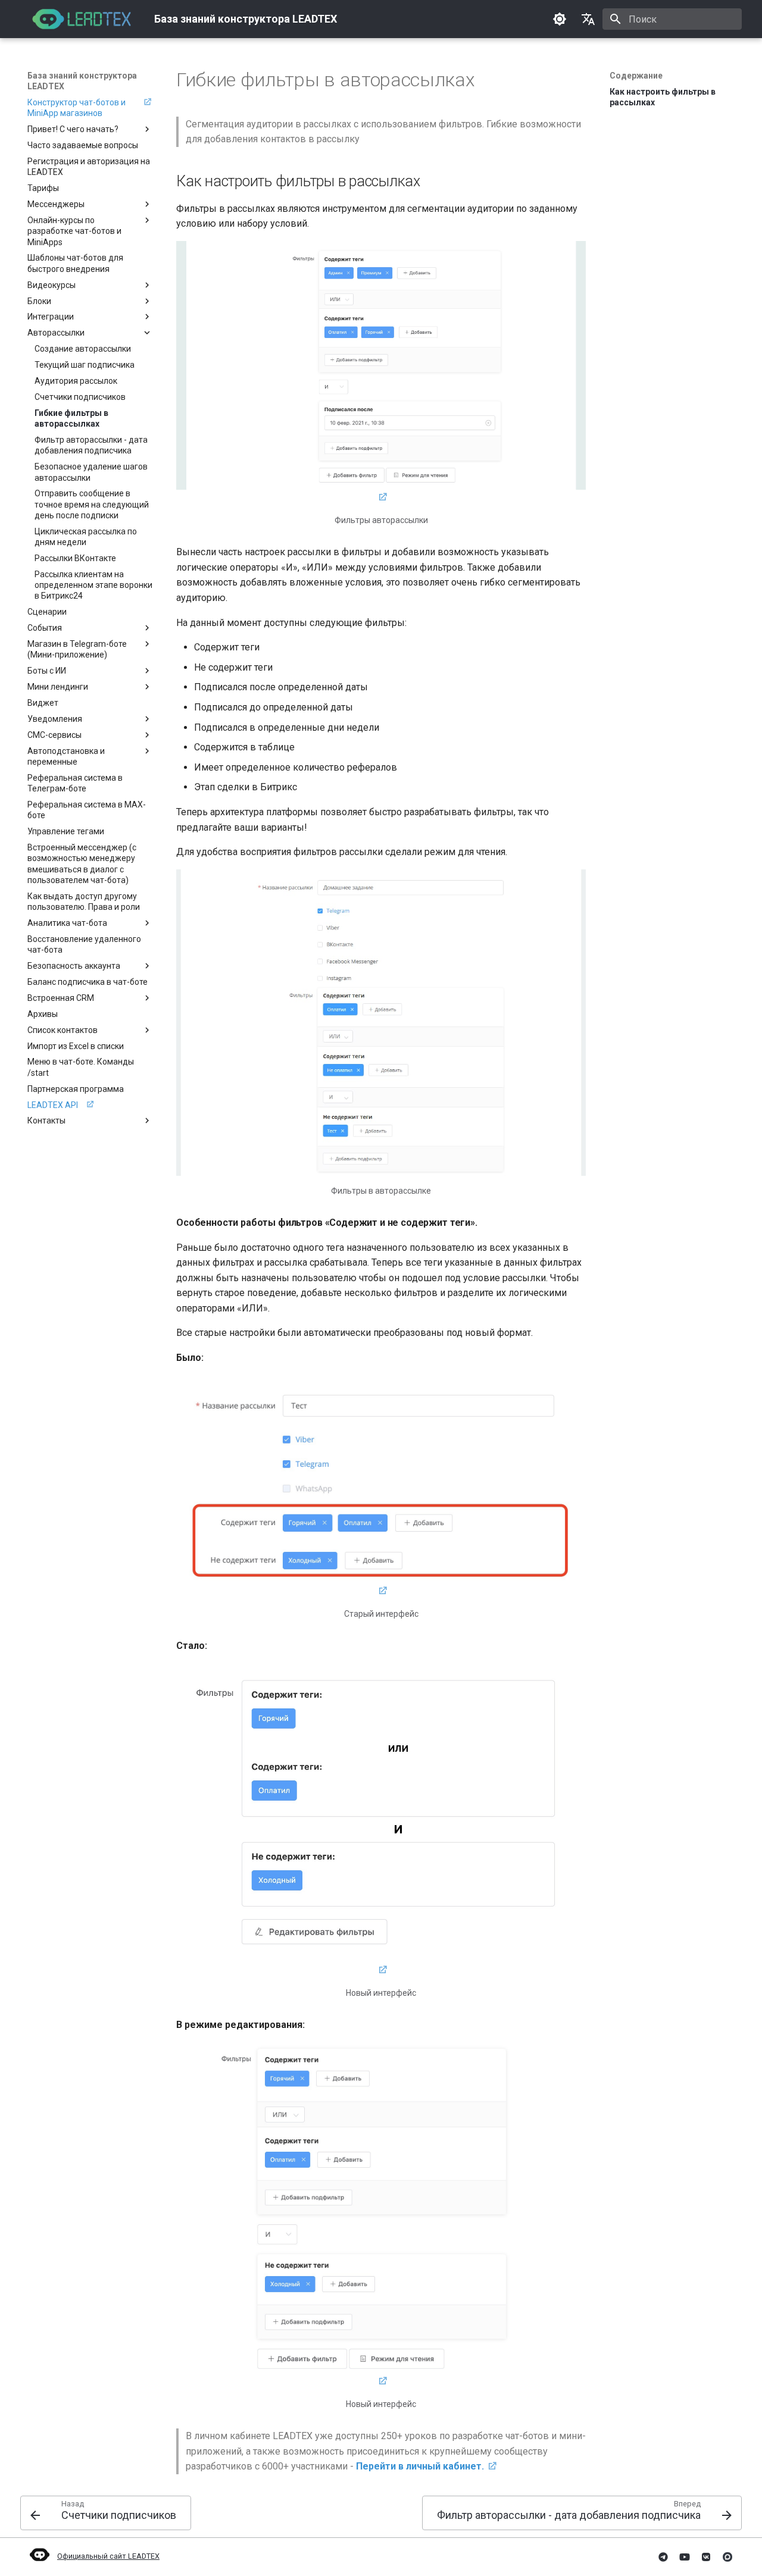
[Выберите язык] (588, 19)
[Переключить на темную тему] (560, 19)
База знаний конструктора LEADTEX (82, 81)
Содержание (636, 76)
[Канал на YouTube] (685, 2557)
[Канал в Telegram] (663, 2557)
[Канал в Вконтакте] (706, 2557)
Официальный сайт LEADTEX (108, 2556)
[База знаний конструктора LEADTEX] (81, 19)
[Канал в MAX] (727, 2557)
